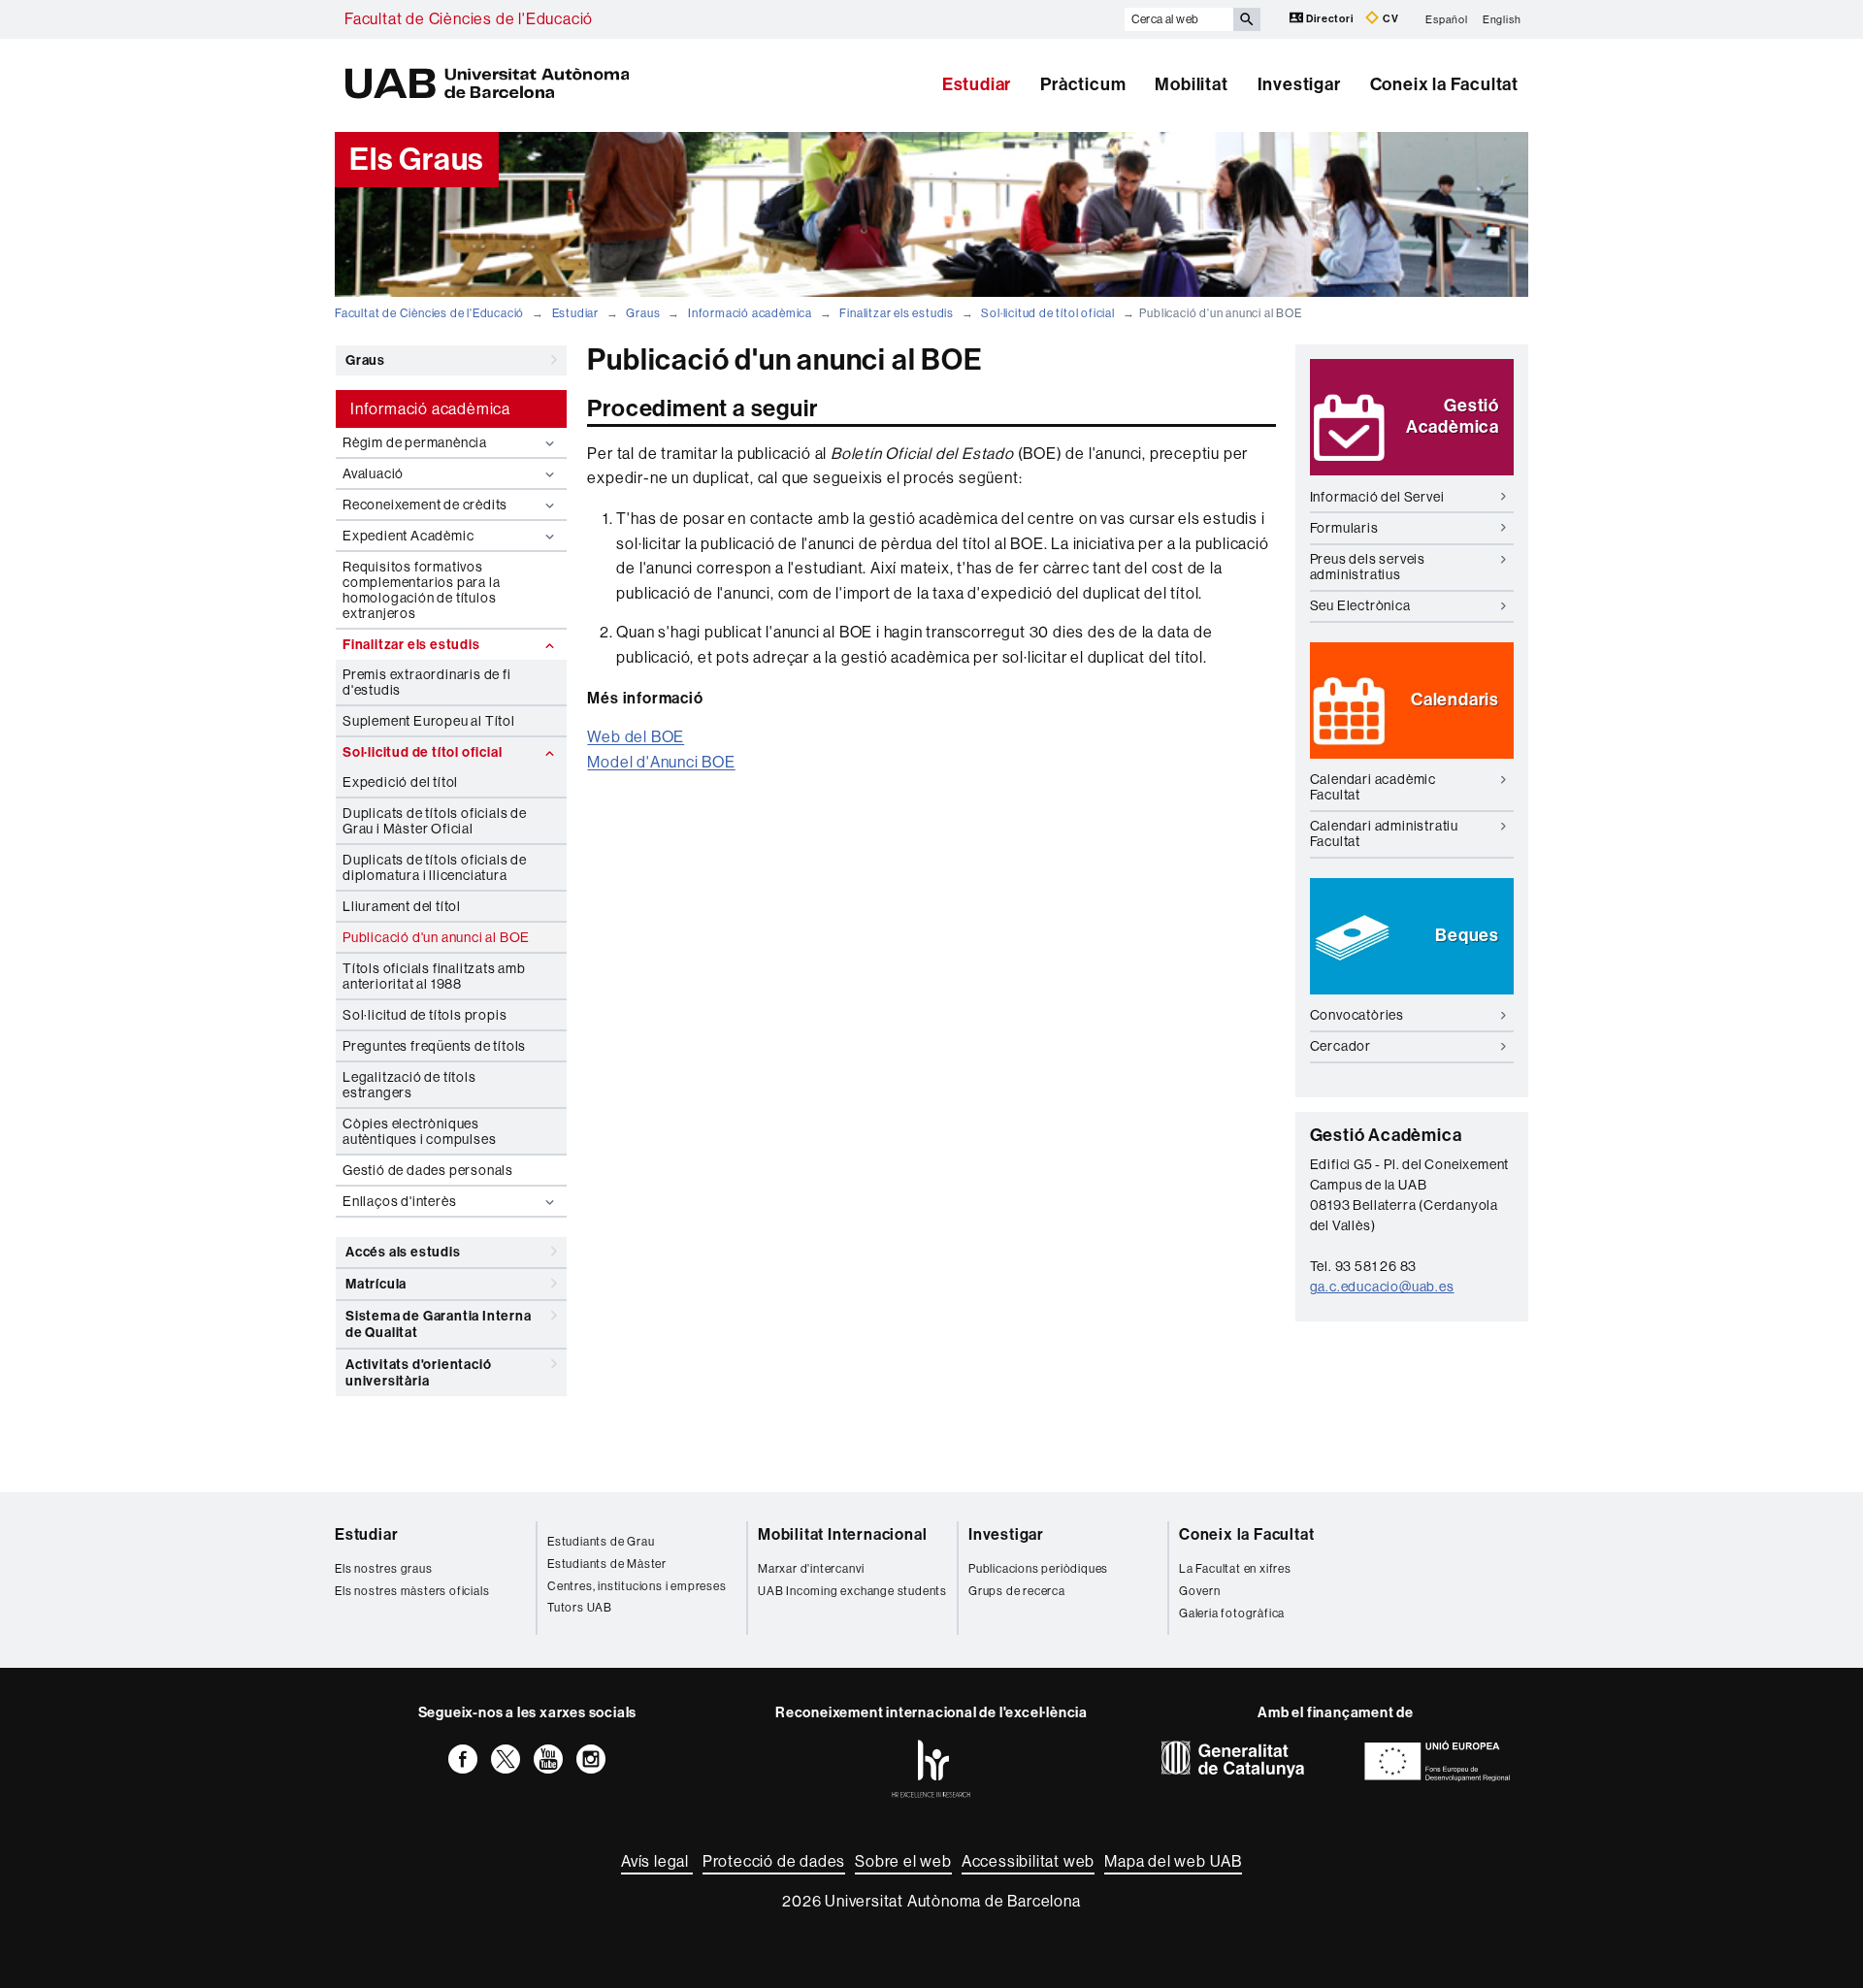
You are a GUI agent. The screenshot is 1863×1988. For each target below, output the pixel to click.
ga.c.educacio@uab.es (1382, 1287)
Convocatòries (1357, 1015)
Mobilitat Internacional (842, 1534)
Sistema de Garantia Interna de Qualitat (439, 1324)
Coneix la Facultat (1444, 84)
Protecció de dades (774, 1861)
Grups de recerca (1017, 1591)
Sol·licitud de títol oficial (1047, 313)
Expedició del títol (400, 782)
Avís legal (657, 1861)
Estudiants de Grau (601, 1542)
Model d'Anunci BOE (661, 762)
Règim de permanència (415, 442)
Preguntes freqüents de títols (434, 1046)
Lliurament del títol (402, 906)
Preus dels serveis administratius (1368, 566)
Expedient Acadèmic (408, 536)
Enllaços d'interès (399, 1201)
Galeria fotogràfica (1232, 1613)
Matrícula (376, 1284)
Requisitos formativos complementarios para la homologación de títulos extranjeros (421, 590)
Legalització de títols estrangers (409, 1085)
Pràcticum (1083, 84)
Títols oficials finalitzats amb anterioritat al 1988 (434, 976)
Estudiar (977, 84)
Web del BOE (636, 737)
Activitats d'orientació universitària (418, 1373)
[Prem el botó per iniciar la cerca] (1247, 19)
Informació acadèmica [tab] (430, 409)
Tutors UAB (580, 1608)
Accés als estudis (403, 1252)
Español (1447, 19)
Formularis (1344, 528)
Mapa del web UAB (1173, 1861)
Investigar (1299, 84)
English (1502, 19)
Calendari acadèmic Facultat (1373, 786)
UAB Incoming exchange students (852, 1591)
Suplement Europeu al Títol (429, 721)
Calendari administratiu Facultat (1384, 833)
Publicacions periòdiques (1038, 1569)
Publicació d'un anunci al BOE (436, 937)
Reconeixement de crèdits (425, 505)
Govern (1200, 1591)
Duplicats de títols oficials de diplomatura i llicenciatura (435, 867)
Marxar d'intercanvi (811, 1569)
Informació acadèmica (750, 313)
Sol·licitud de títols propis (425, 1015)
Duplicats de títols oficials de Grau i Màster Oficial (435, 821)
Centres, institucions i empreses (637, 1586)
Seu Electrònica (1360, 605)
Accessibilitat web (1028, 1861)
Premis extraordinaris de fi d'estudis (427, 682)
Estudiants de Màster (607, 1564)
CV (1389, 19)
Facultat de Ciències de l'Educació (469, 19)
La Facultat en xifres (1235, 1569)
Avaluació (373, 473)
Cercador (1340, 1046)
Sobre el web (903, 1861)
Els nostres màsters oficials (412, 1591)
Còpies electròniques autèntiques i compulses (419, 1131)
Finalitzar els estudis (897, 313)
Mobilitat (1191, 84)
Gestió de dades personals (428, 1170)
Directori (1330, 19)
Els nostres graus (384, 1569)
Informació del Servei (1377, 497)
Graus (643, 313)
